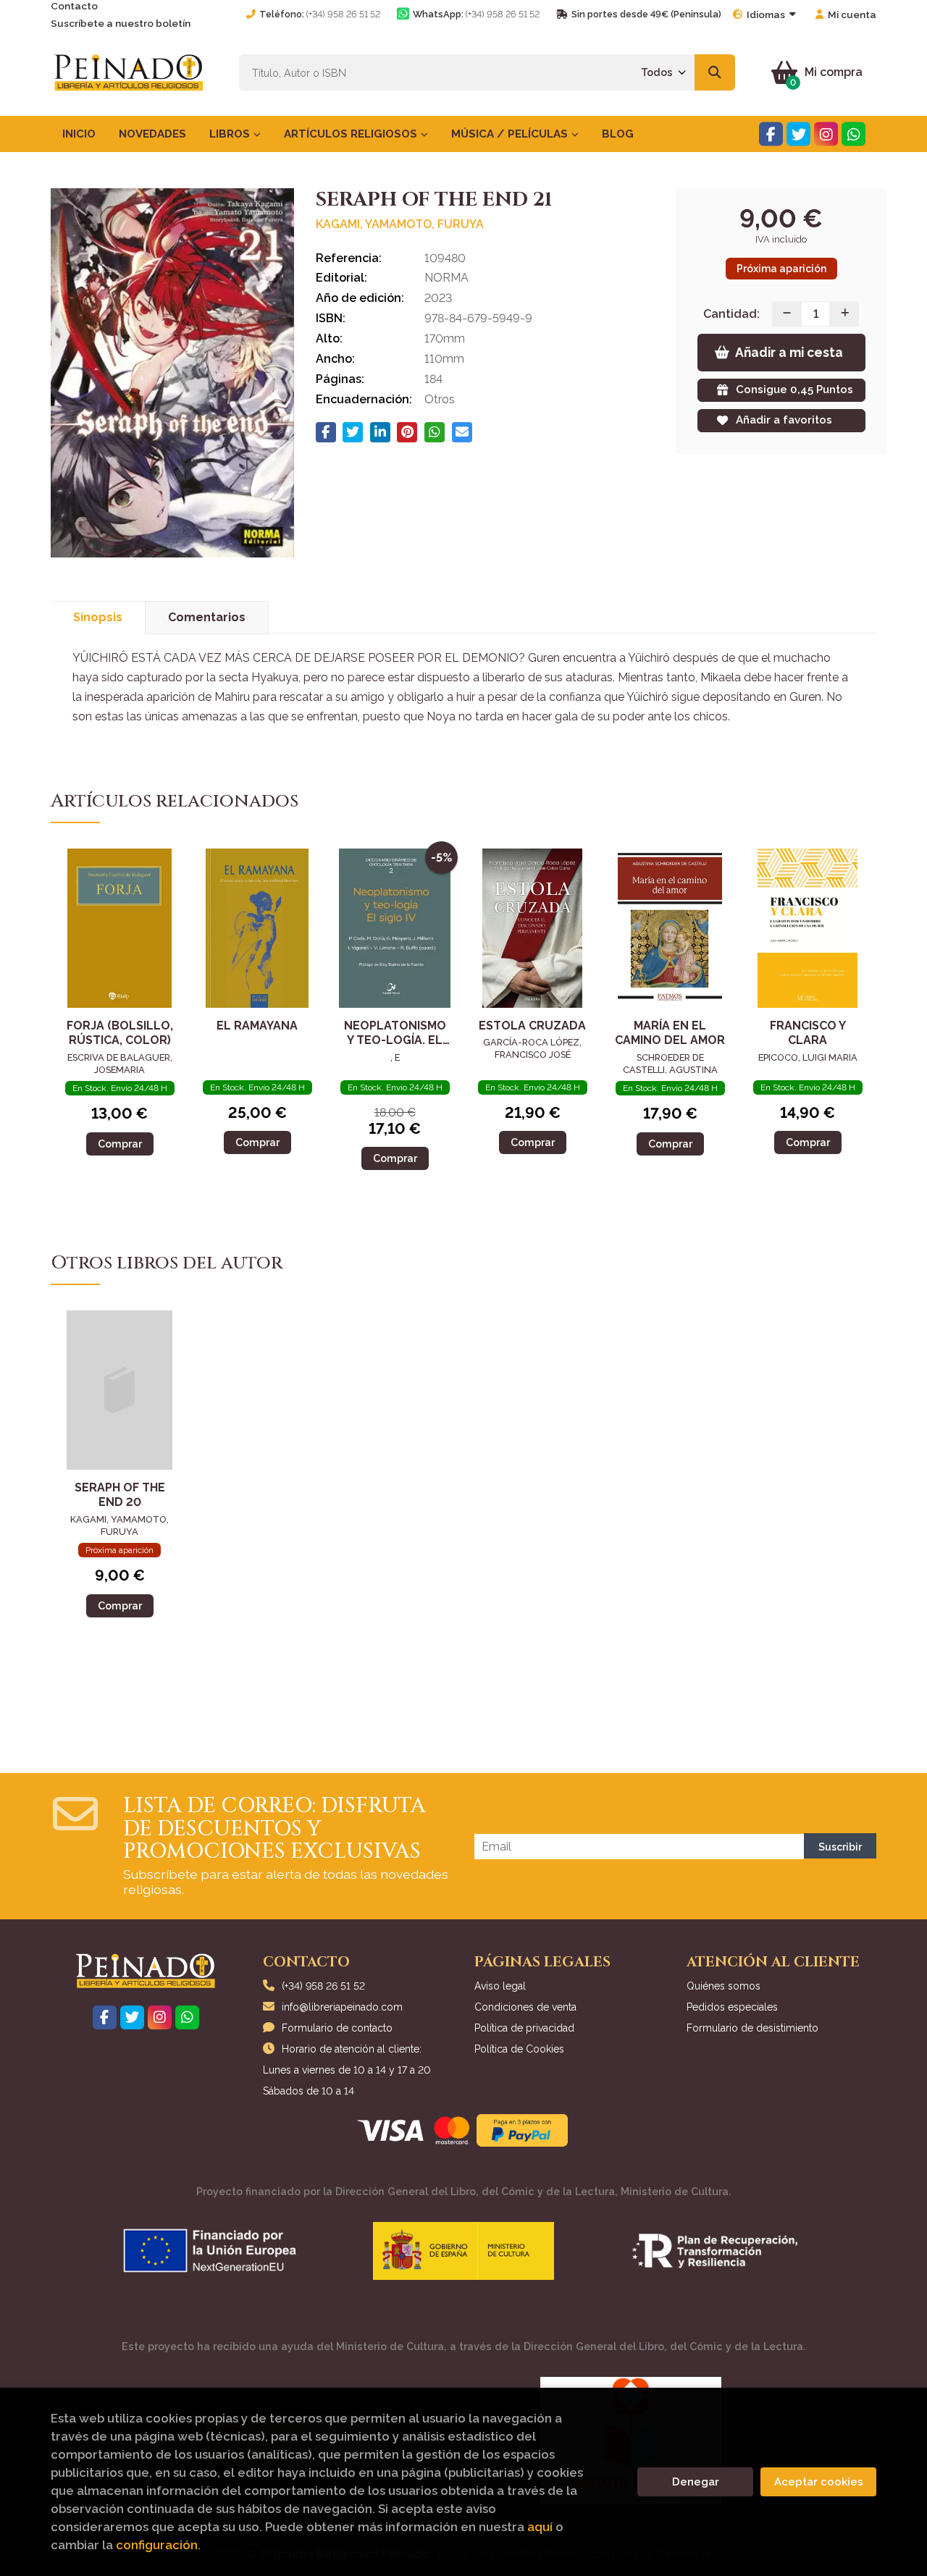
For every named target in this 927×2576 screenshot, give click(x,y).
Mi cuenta (852, 14)
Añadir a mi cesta (789, 352)
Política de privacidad (524, 2028)
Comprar (120, 1144)
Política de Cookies (519, 2049)
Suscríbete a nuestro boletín (121, 23)
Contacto (74, 6)
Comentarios (207, 617)
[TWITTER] (798, 134)
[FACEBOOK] (771, 134)
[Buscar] (715, 72)
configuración (157, 2545)
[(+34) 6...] (853, 134)
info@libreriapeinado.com (342, 2007)
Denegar (696, 2482)
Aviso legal (500, 1986)
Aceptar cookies (819, 2482)
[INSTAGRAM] (826, 134)
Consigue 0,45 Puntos (794, 390)
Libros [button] (231, 134)
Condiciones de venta (525, 2007)
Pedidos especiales (732, 2007)
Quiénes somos (723, 1986)
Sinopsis (98, 617)
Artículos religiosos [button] (352, 134)
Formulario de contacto (337, 2028)
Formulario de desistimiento (752, 2028)
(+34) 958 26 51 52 (343, 14)
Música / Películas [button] (511, 134)
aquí (540, 2527)
